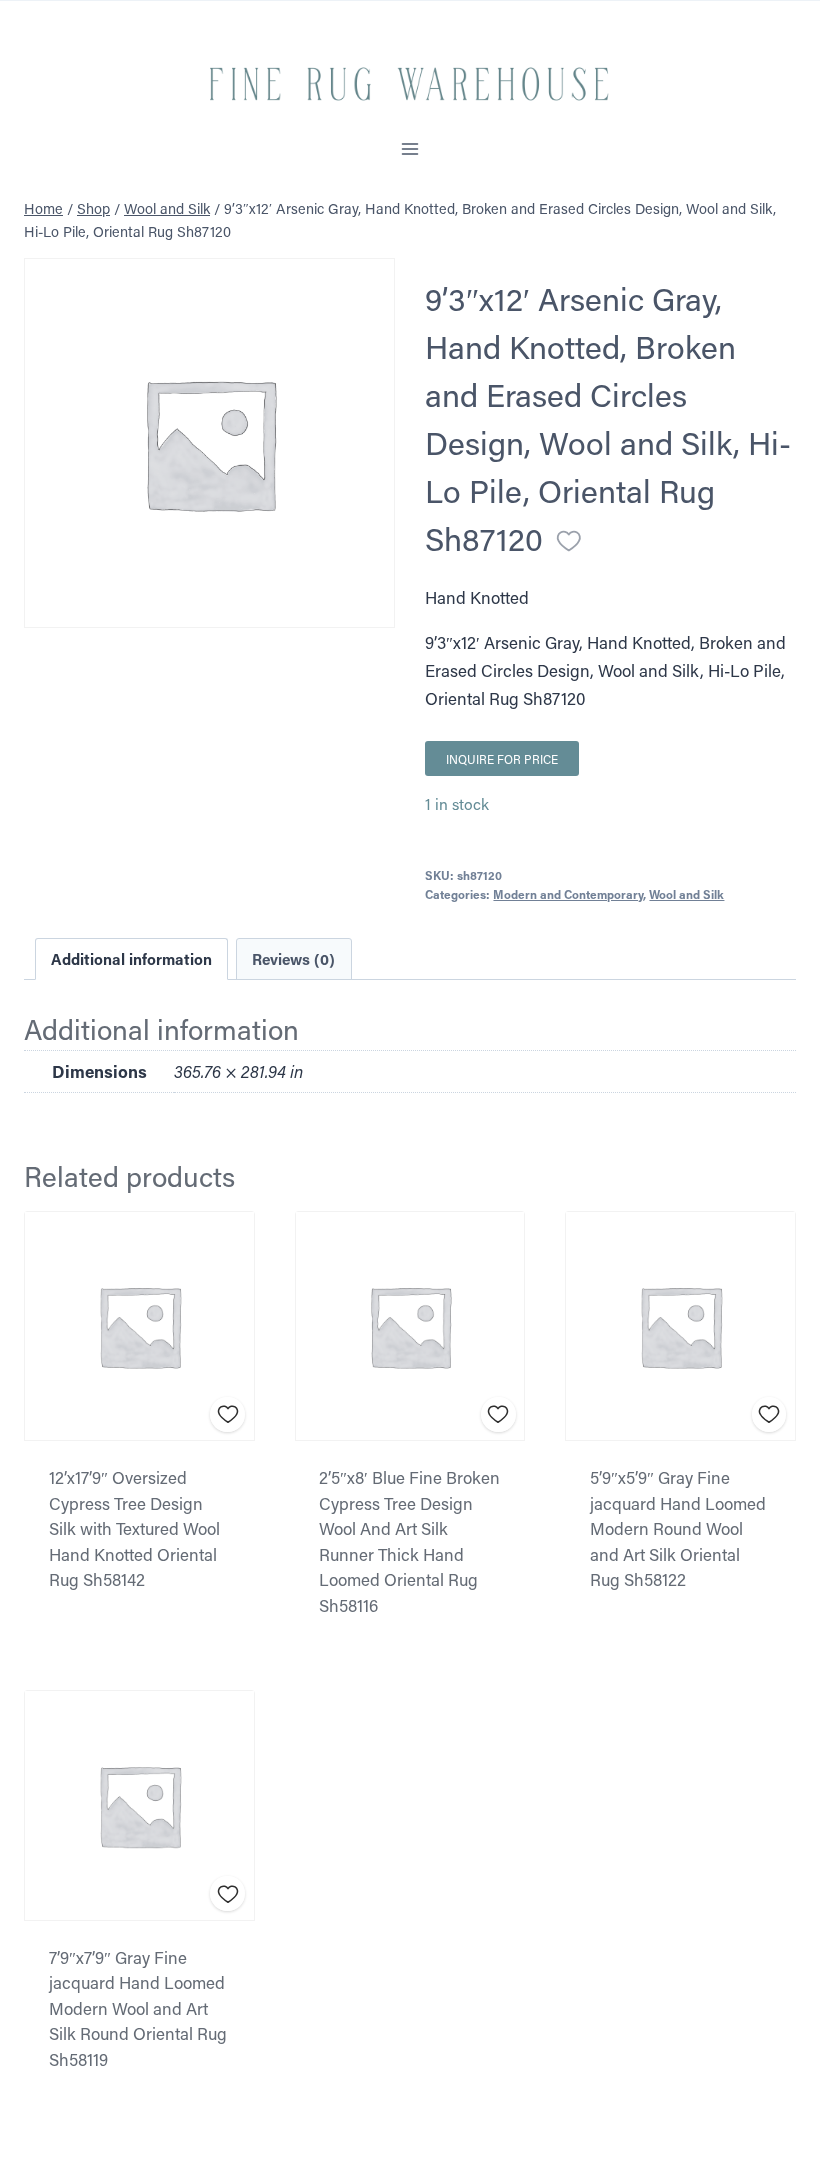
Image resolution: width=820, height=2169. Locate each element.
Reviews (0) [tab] (293, 959)
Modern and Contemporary (568, 894)
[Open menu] (410, 149)
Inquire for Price (502, 759)
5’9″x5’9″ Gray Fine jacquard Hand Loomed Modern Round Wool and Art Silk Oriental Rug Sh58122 (678, 1528)
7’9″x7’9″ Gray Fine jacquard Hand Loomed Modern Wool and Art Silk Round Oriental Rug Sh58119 (138, 2008)
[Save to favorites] (569, 541)
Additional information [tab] (131, 959)
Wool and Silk (686, 894)
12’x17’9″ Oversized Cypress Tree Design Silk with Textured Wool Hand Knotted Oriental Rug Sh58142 (134, 1528)
